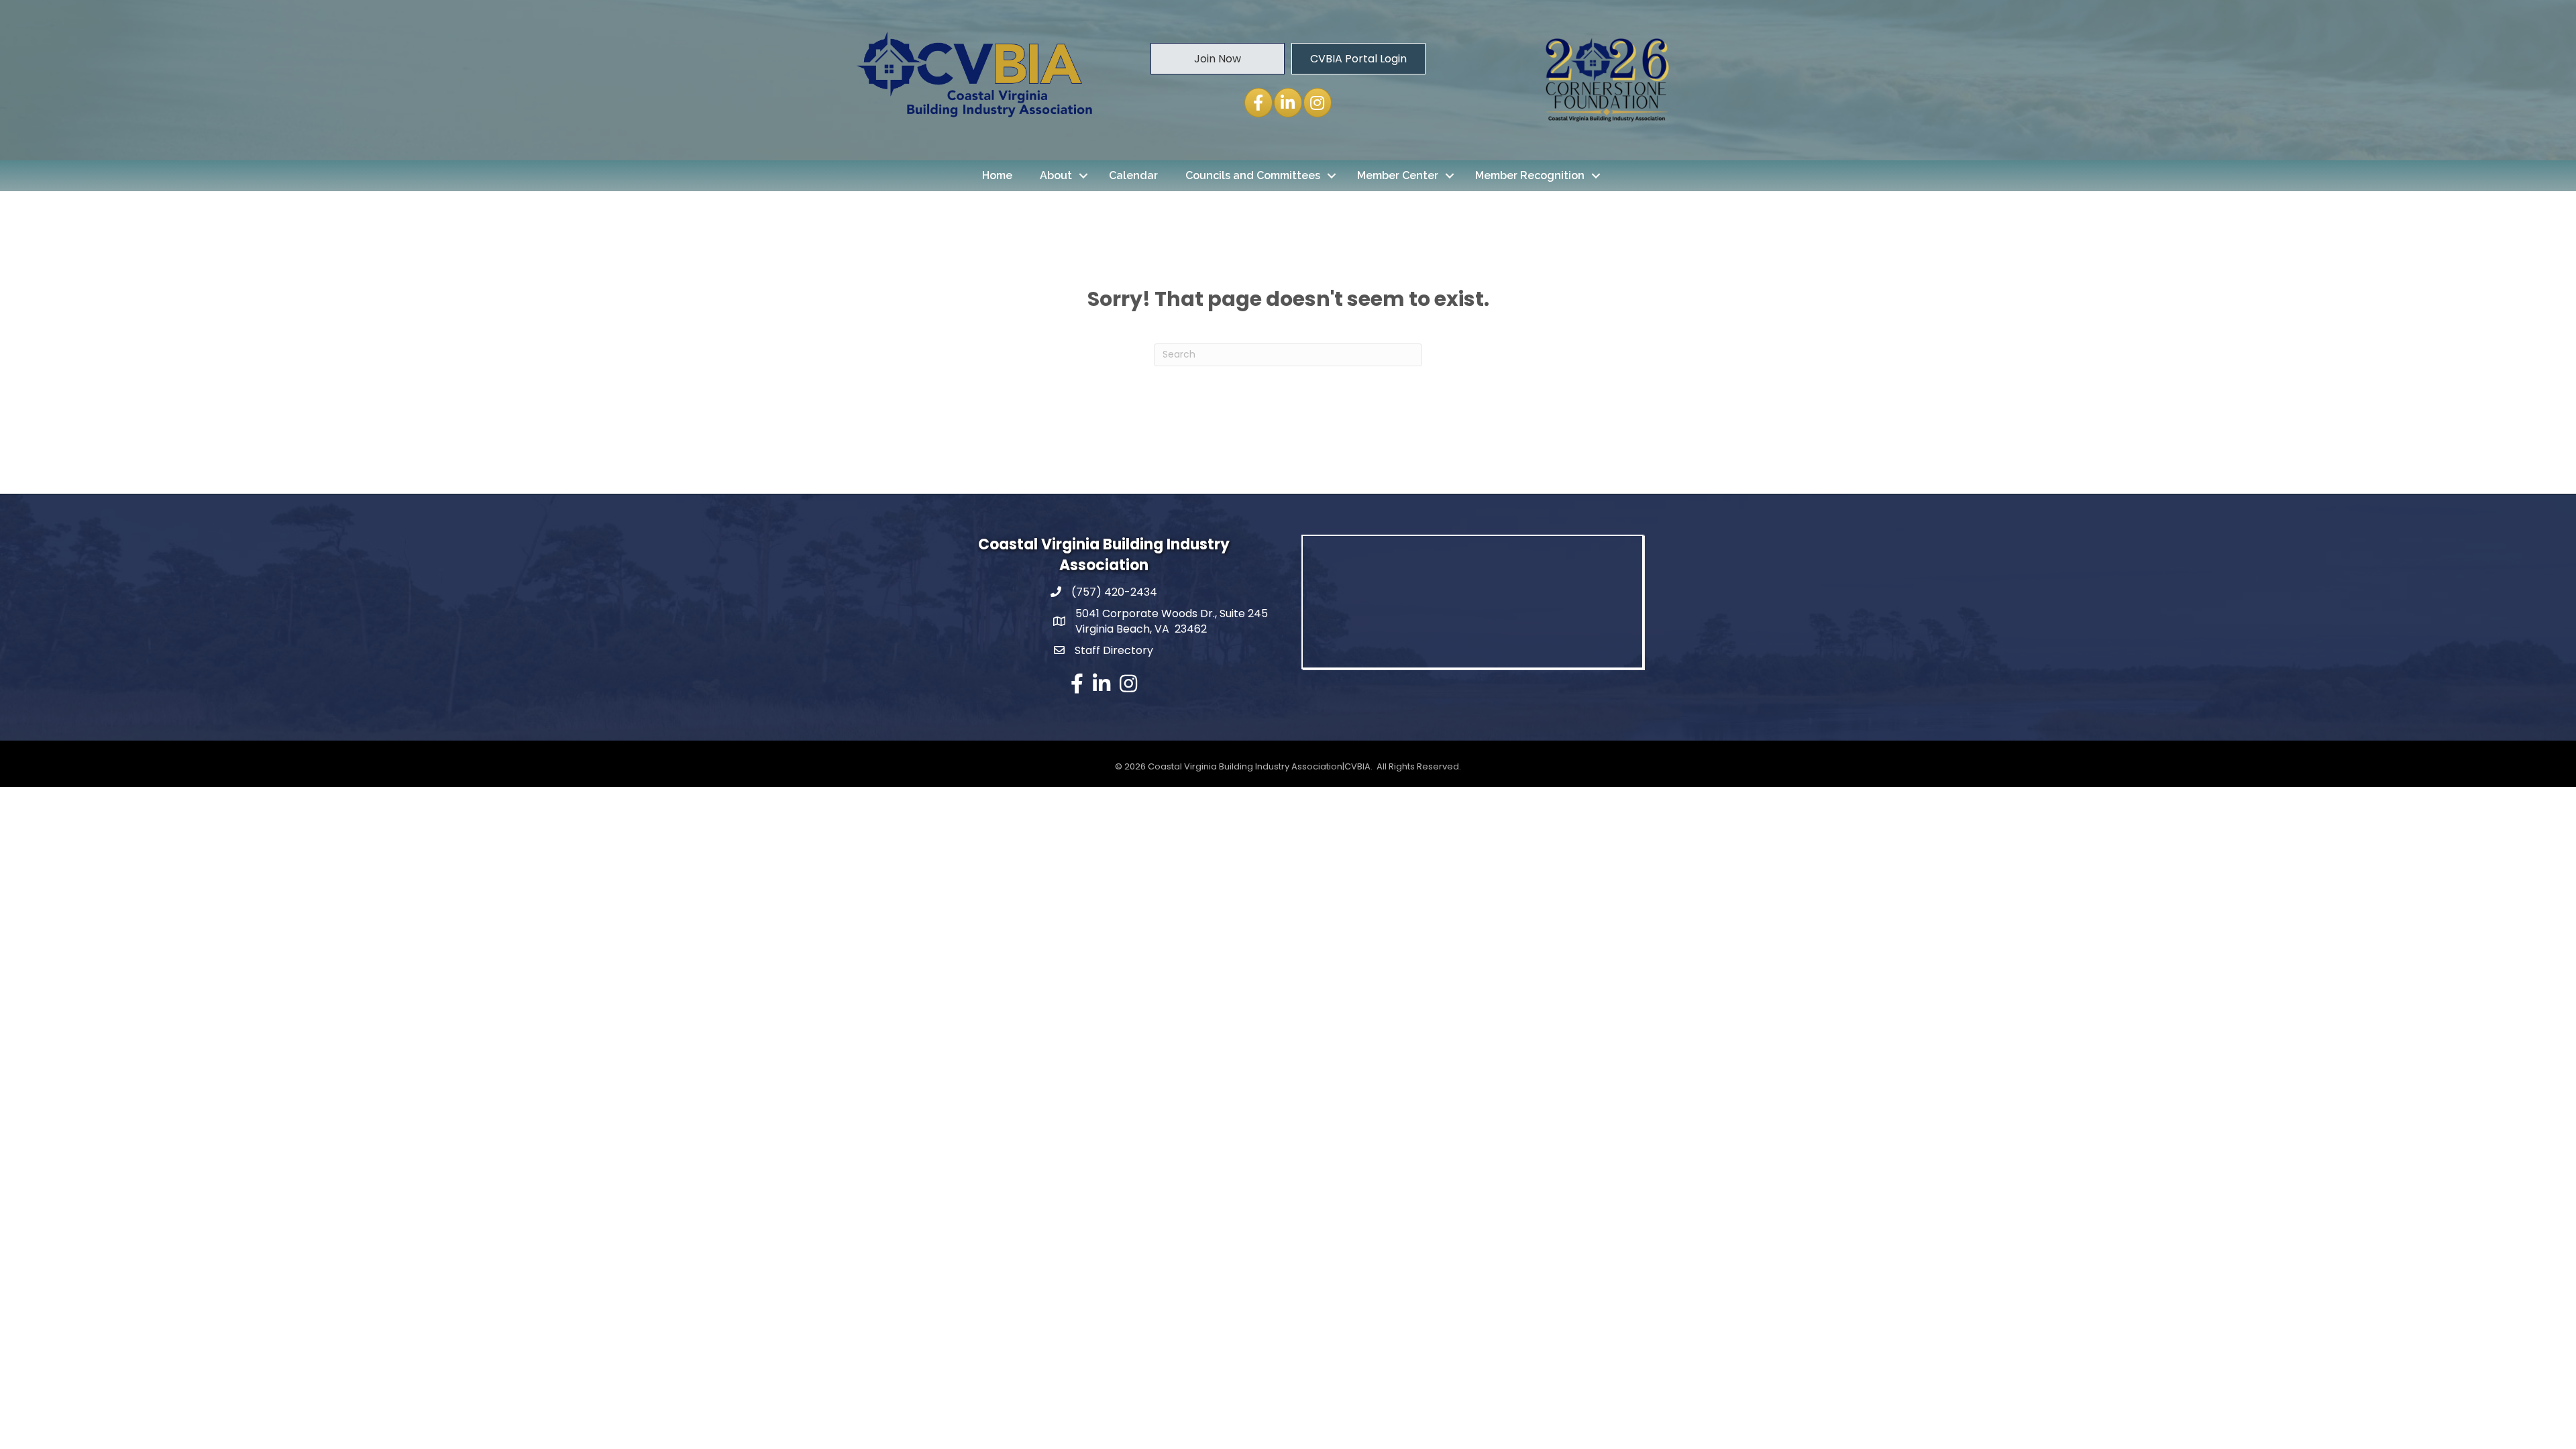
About (1056, 175)
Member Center (1398, 175)
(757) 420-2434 (1114, 592)
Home (997, 175)
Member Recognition (1530, 175)
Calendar (1133, 175)
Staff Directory (1114, 650)
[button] (1218, 58)
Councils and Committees (1253, 175)
